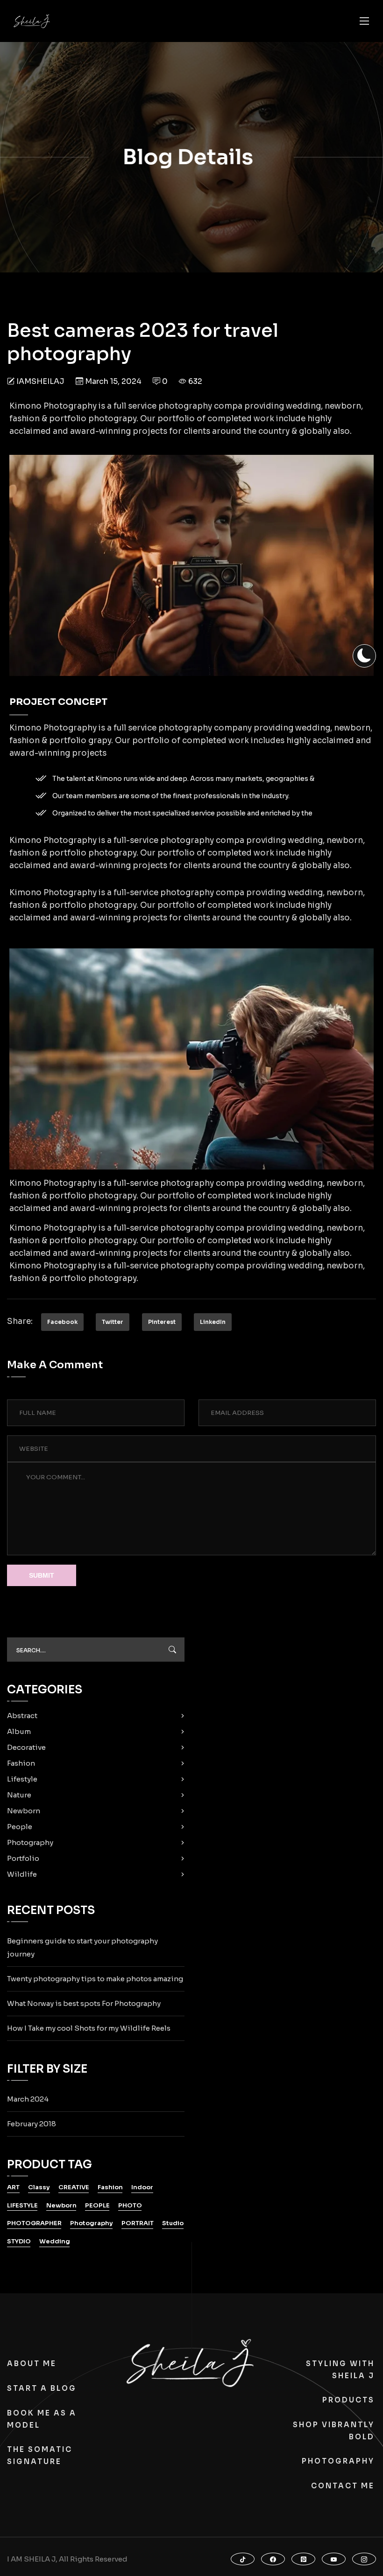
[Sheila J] (32, 21)
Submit (42, 1575)
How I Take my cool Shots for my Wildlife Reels (89, 2028)
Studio (173, 2223)
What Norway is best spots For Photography (84, 2003)
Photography (30, 1842)
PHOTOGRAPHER (34, 2223)
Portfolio (23, 1858)
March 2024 (28, 2099)
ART (13, 2187)
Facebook (62, 1322)
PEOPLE (97, 2205)
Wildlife (22, 1874)
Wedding (55, 2241)
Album (19, 1731)
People (20, 1827)
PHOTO (130, 2205)
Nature (19, 1795)
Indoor (142, 2187)
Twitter (113, 1322)
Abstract (22, 1716)
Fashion (21, 1763)
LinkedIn (213, 1322)
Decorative (26, 1747)
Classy (39, 2187)
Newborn (24, 1811)
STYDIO (19, 2241)
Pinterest (162, 1322)
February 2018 (32, 2124)
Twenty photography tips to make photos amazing (95, 1979)
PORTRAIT (138, 2223)
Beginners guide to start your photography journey (82, 1947)
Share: (20, 1321)
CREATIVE (74, 2187)
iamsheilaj (40, 381)
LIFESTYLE (22, 2205)
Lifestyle (22, 1779)
